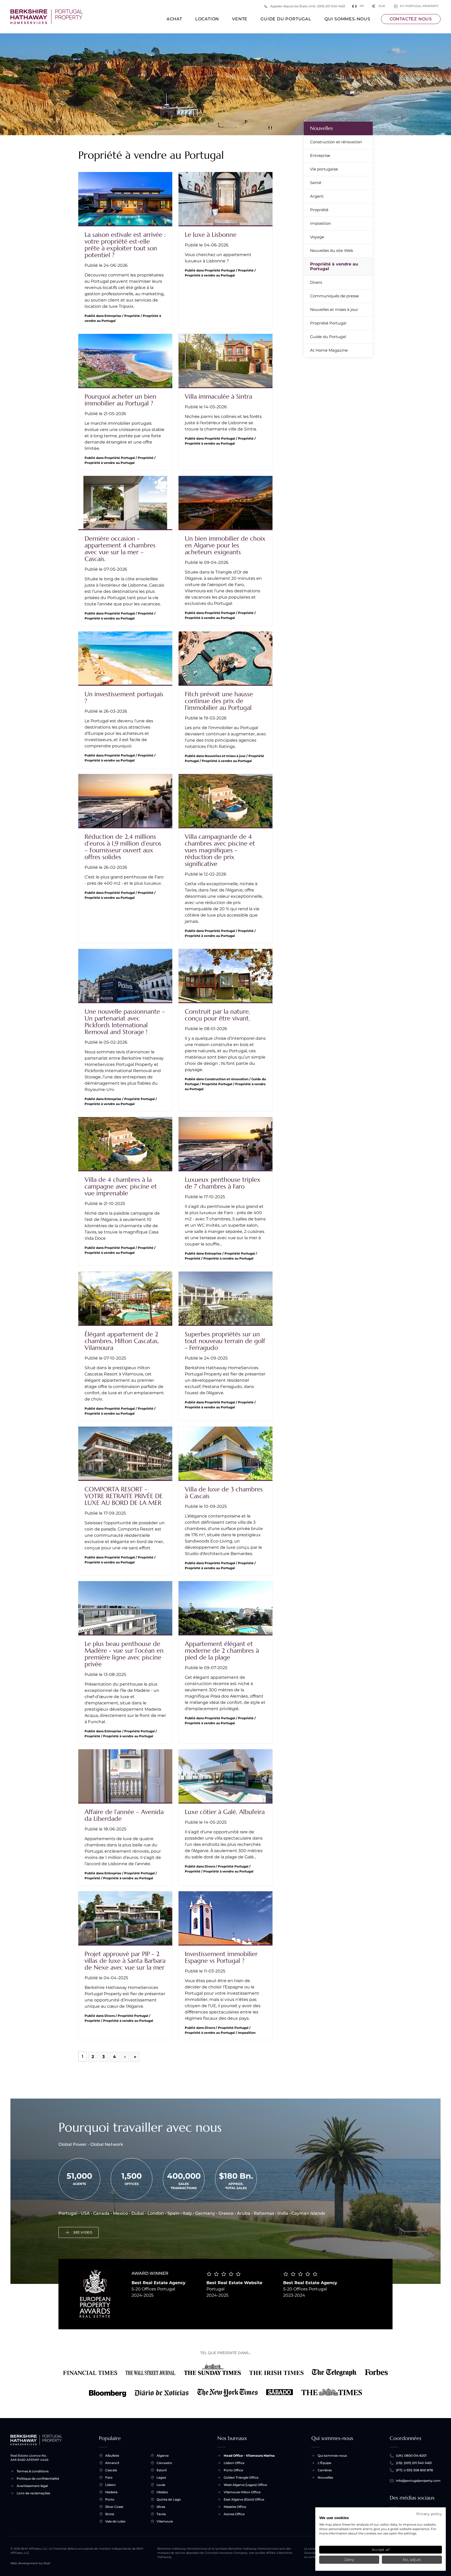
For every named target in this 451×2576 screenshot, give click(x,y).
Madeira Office (235, 2507)
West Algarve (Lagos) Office (245, 2485)
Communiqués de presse (334, 296)
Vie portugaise (324, 169)
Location (207, 19)
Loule (161, 2485)
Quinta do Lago (169, 2499)
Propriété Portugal (328, 323)
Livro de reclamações (33, 2493)
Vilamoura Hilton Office (242, 2492)
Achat (174, 19)
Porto (110, 2499)
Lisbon (110, 2485)
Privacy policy (429, 2514)
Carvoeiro (164, 2463)
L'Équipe (324, 2463)
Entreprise (320, 155)
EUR (379, 6)
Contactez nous (411, 19)
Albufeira (112, 2456)
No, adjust (412, 2560)
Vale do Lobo (115, 2521)
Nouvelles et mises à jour (334, 309)
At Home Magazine (329, 350)
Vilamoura (165, 2521)
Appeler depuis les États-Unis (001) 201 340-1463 (308, 6)
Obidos (162, 2492)
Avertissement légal (32, 2486)
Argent (317, 196)
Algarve (163, 2456)
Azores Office (234, 2514)
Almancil (112, 2463)
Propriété (319, 210)
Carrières (325, 2470)
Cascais (111, 2470)
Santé (316, 183)
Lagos (161, 2477)
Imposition (321, 223)
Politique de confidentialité (38, 2478)
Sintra (110, 2514)
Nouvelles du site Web (332, 250)
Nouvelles (321, 128)
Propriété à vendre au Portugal (334, 266)
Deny (349, 2560)
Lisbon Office (234, 2463)
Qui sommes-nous (347, 19)
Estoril (162, 2470)
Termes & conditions (33, 2471)
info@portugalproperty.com (418, 2481)
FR (362, 6)
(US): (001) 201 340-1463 (414, 2463)
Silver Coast (114, 2507)
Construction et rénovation (336, 142)
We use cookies (334, 2518)
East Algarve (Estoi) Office (244, 2499)
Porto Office (233, 2470)
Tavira (161, 2514)
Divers (316, 282)
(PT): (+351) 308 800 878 (414, 2470)
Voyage (317, 237)
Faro (109, 2477)
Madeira (111, 2492)
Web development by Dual (30, 2563)
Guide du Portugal (286, 19)
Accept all (381, 2550)
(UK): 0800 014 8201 (411, 2456)
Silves (161, 2507)
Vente (240, 19)
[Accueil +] (47, 17)
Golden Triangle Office (241, 2477)
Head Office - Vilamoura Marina (249, 2456)
